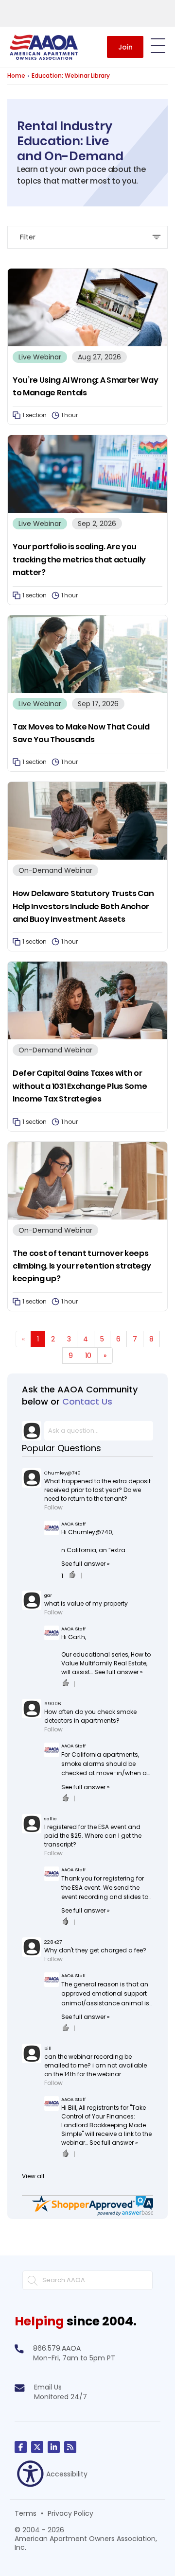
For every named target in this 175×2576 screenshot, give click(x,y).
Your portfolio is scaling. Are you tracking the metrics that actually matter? (79, 559)
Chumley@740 (62, 1473)
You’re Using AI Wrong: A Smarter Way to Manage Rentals (85, 386)
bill (48, 2048)
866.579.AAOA (57, 2348)
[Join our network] (54, 2447)
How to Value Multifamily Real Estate (106, 1659)
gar (48, 1595)
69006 (53, 1703)
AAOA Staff (73, 1524)
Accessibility (67, 2474)
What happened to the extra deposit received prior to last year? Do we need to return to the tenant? (97, 1490)
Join (125, 47)
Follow (53, 1507)
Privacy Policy (70, 2513)
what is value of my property (86, 1603)
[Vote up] (72, 1576)
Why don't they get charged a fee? (95, 1950)
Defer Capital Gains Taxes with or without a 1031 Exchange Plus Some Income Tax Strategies (80, 1086)
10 (88, 1356)
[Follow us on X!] (37, 2447)
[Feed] (70, 2447)
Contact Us (87, 1401)
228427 (53, 1942)
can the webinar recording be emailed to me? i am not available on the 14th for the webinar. (96, 2065)
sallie (51, 1819)
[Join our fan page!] (21, 2447)
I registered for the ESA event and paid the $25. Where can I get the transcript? (93, 1836)
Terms (26, 2513)
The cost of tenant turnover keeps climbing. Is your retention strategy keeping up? (82, 1266)
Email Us (48, 2387)
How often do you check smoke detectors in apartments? (90, 1716)
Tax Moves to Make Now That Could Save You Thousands (81, 733)
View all (33, 2176)
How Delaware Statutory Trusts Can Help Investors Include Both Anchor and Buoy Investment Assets (83, 906)
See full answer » (86, 1564)
